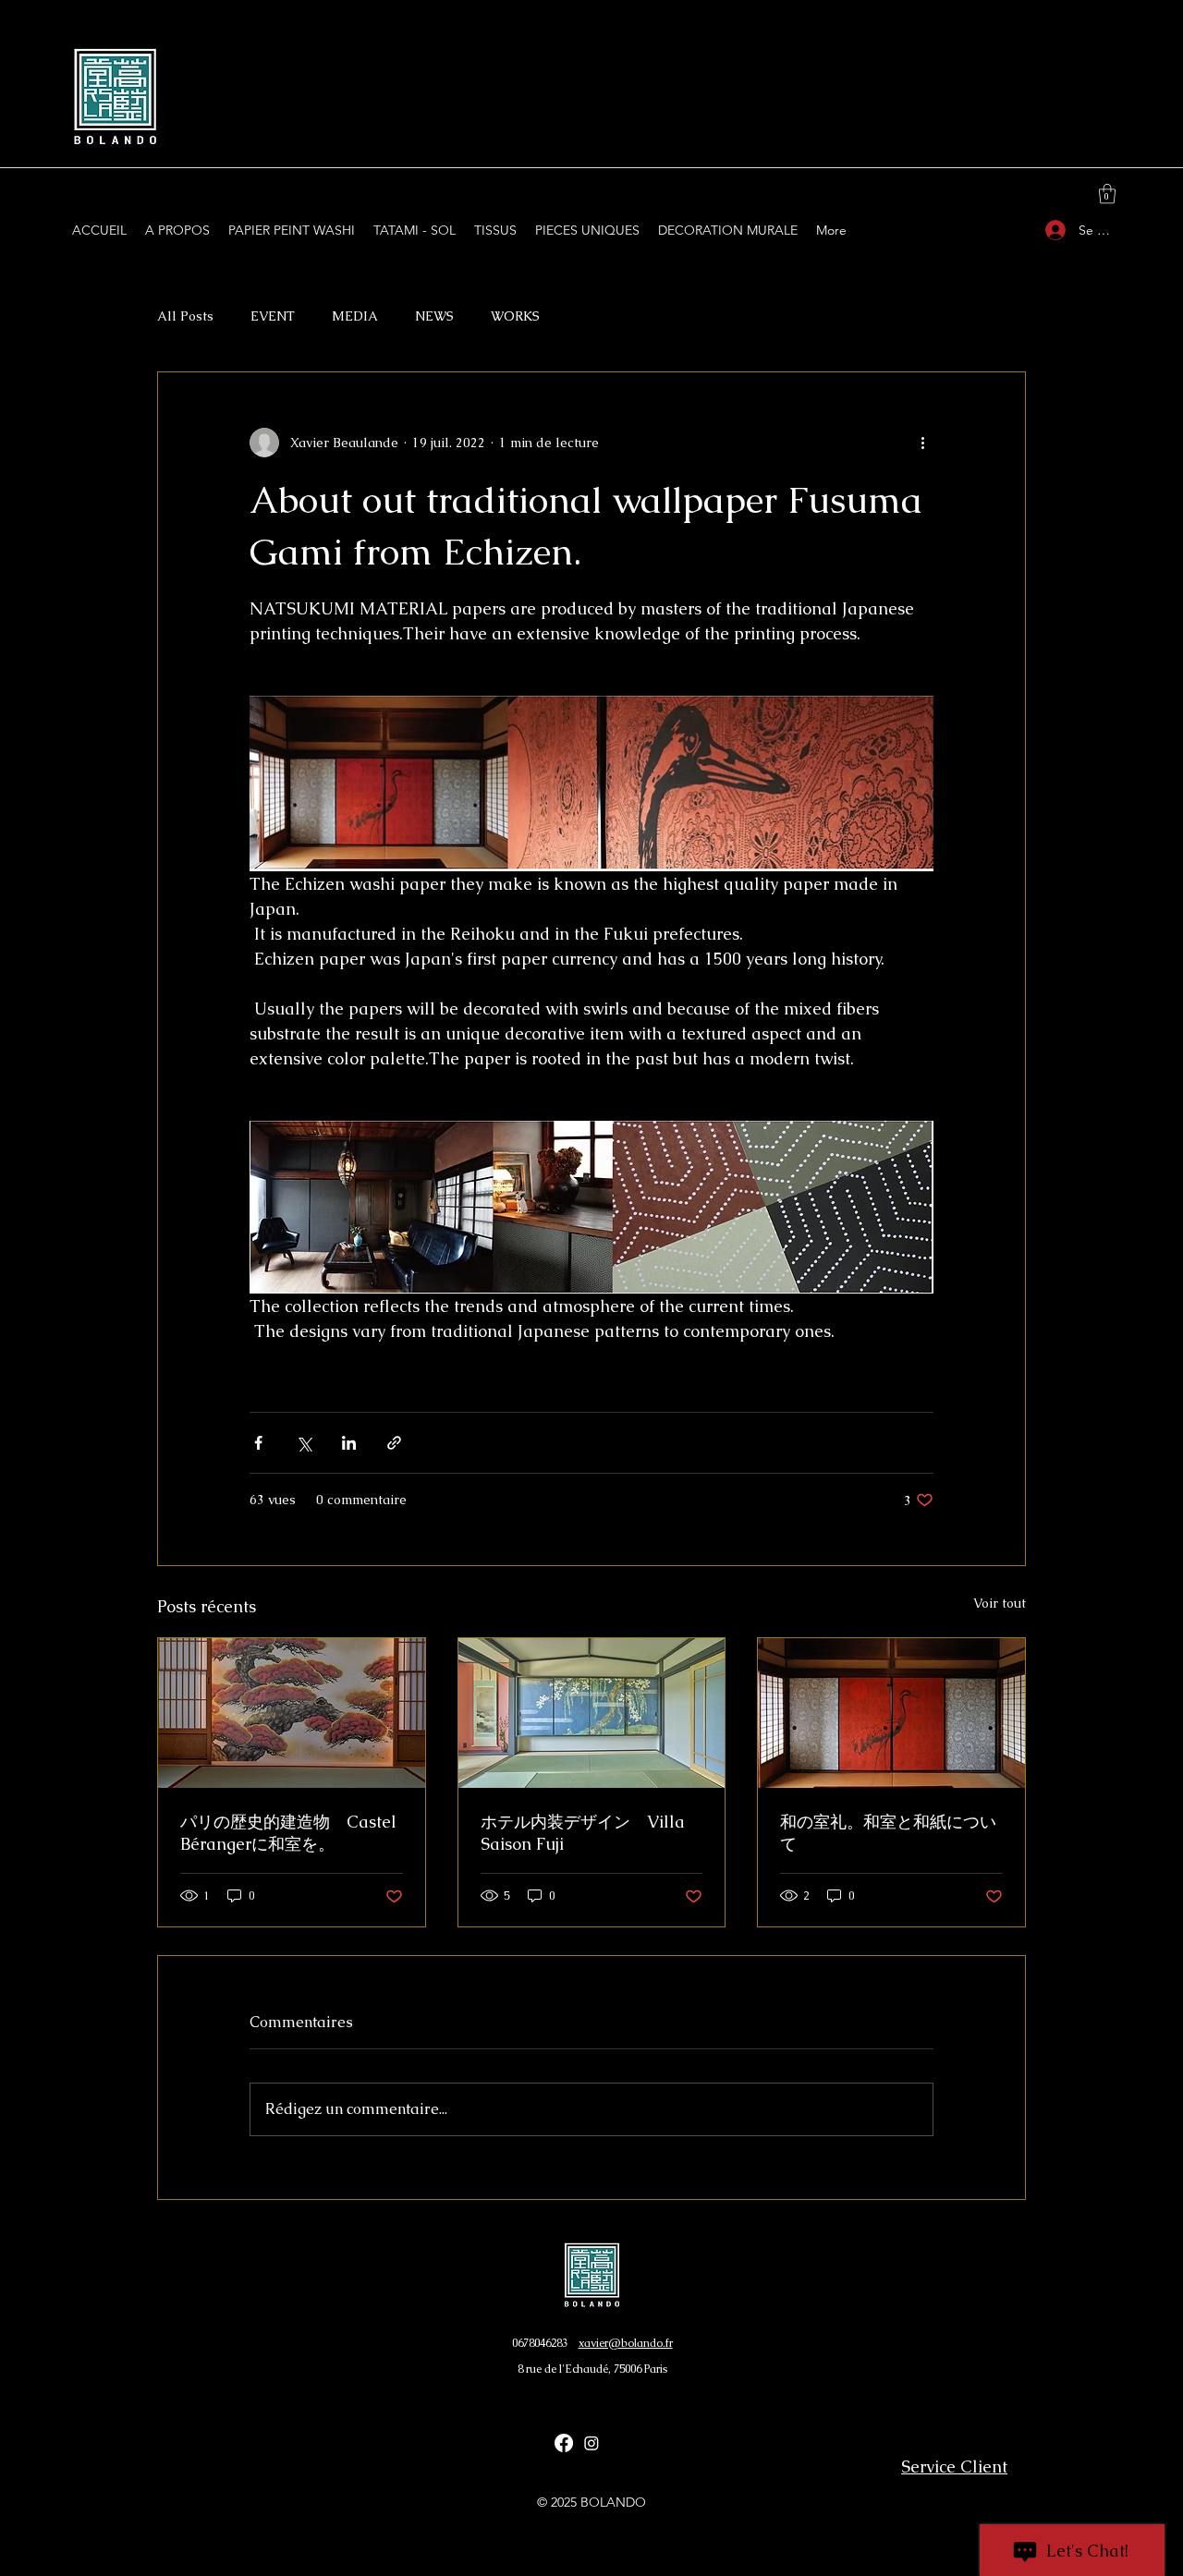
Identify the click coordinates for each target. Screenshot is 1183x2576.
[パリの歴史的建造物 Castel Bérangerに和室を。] (292, 1713)
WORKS (515, 316)
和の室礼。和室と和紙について (888, 1833)
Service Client (954, 2467)
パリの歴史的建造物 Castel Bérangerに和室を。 (288, 1833)
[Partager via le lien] (394, 1443)
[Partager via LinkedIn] (349, 1443)
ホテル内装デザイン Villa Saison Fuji (583, 1833)
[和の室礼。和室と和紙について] (891, 1713)
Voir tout (1000, 1603)
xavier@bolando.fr (626, 2343)
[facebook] (591, 2443)
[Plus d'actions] (922, 443)
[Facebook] (564, 2443)
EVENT (273, 316)
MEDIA (355, 316)
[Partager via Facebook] (258, 1443)
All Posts (185, 316)
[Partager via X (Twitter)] (304, 1443)
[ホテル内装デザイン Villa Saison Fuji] (592, 1713)
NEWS (434, 316)
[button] (1107, 194)
